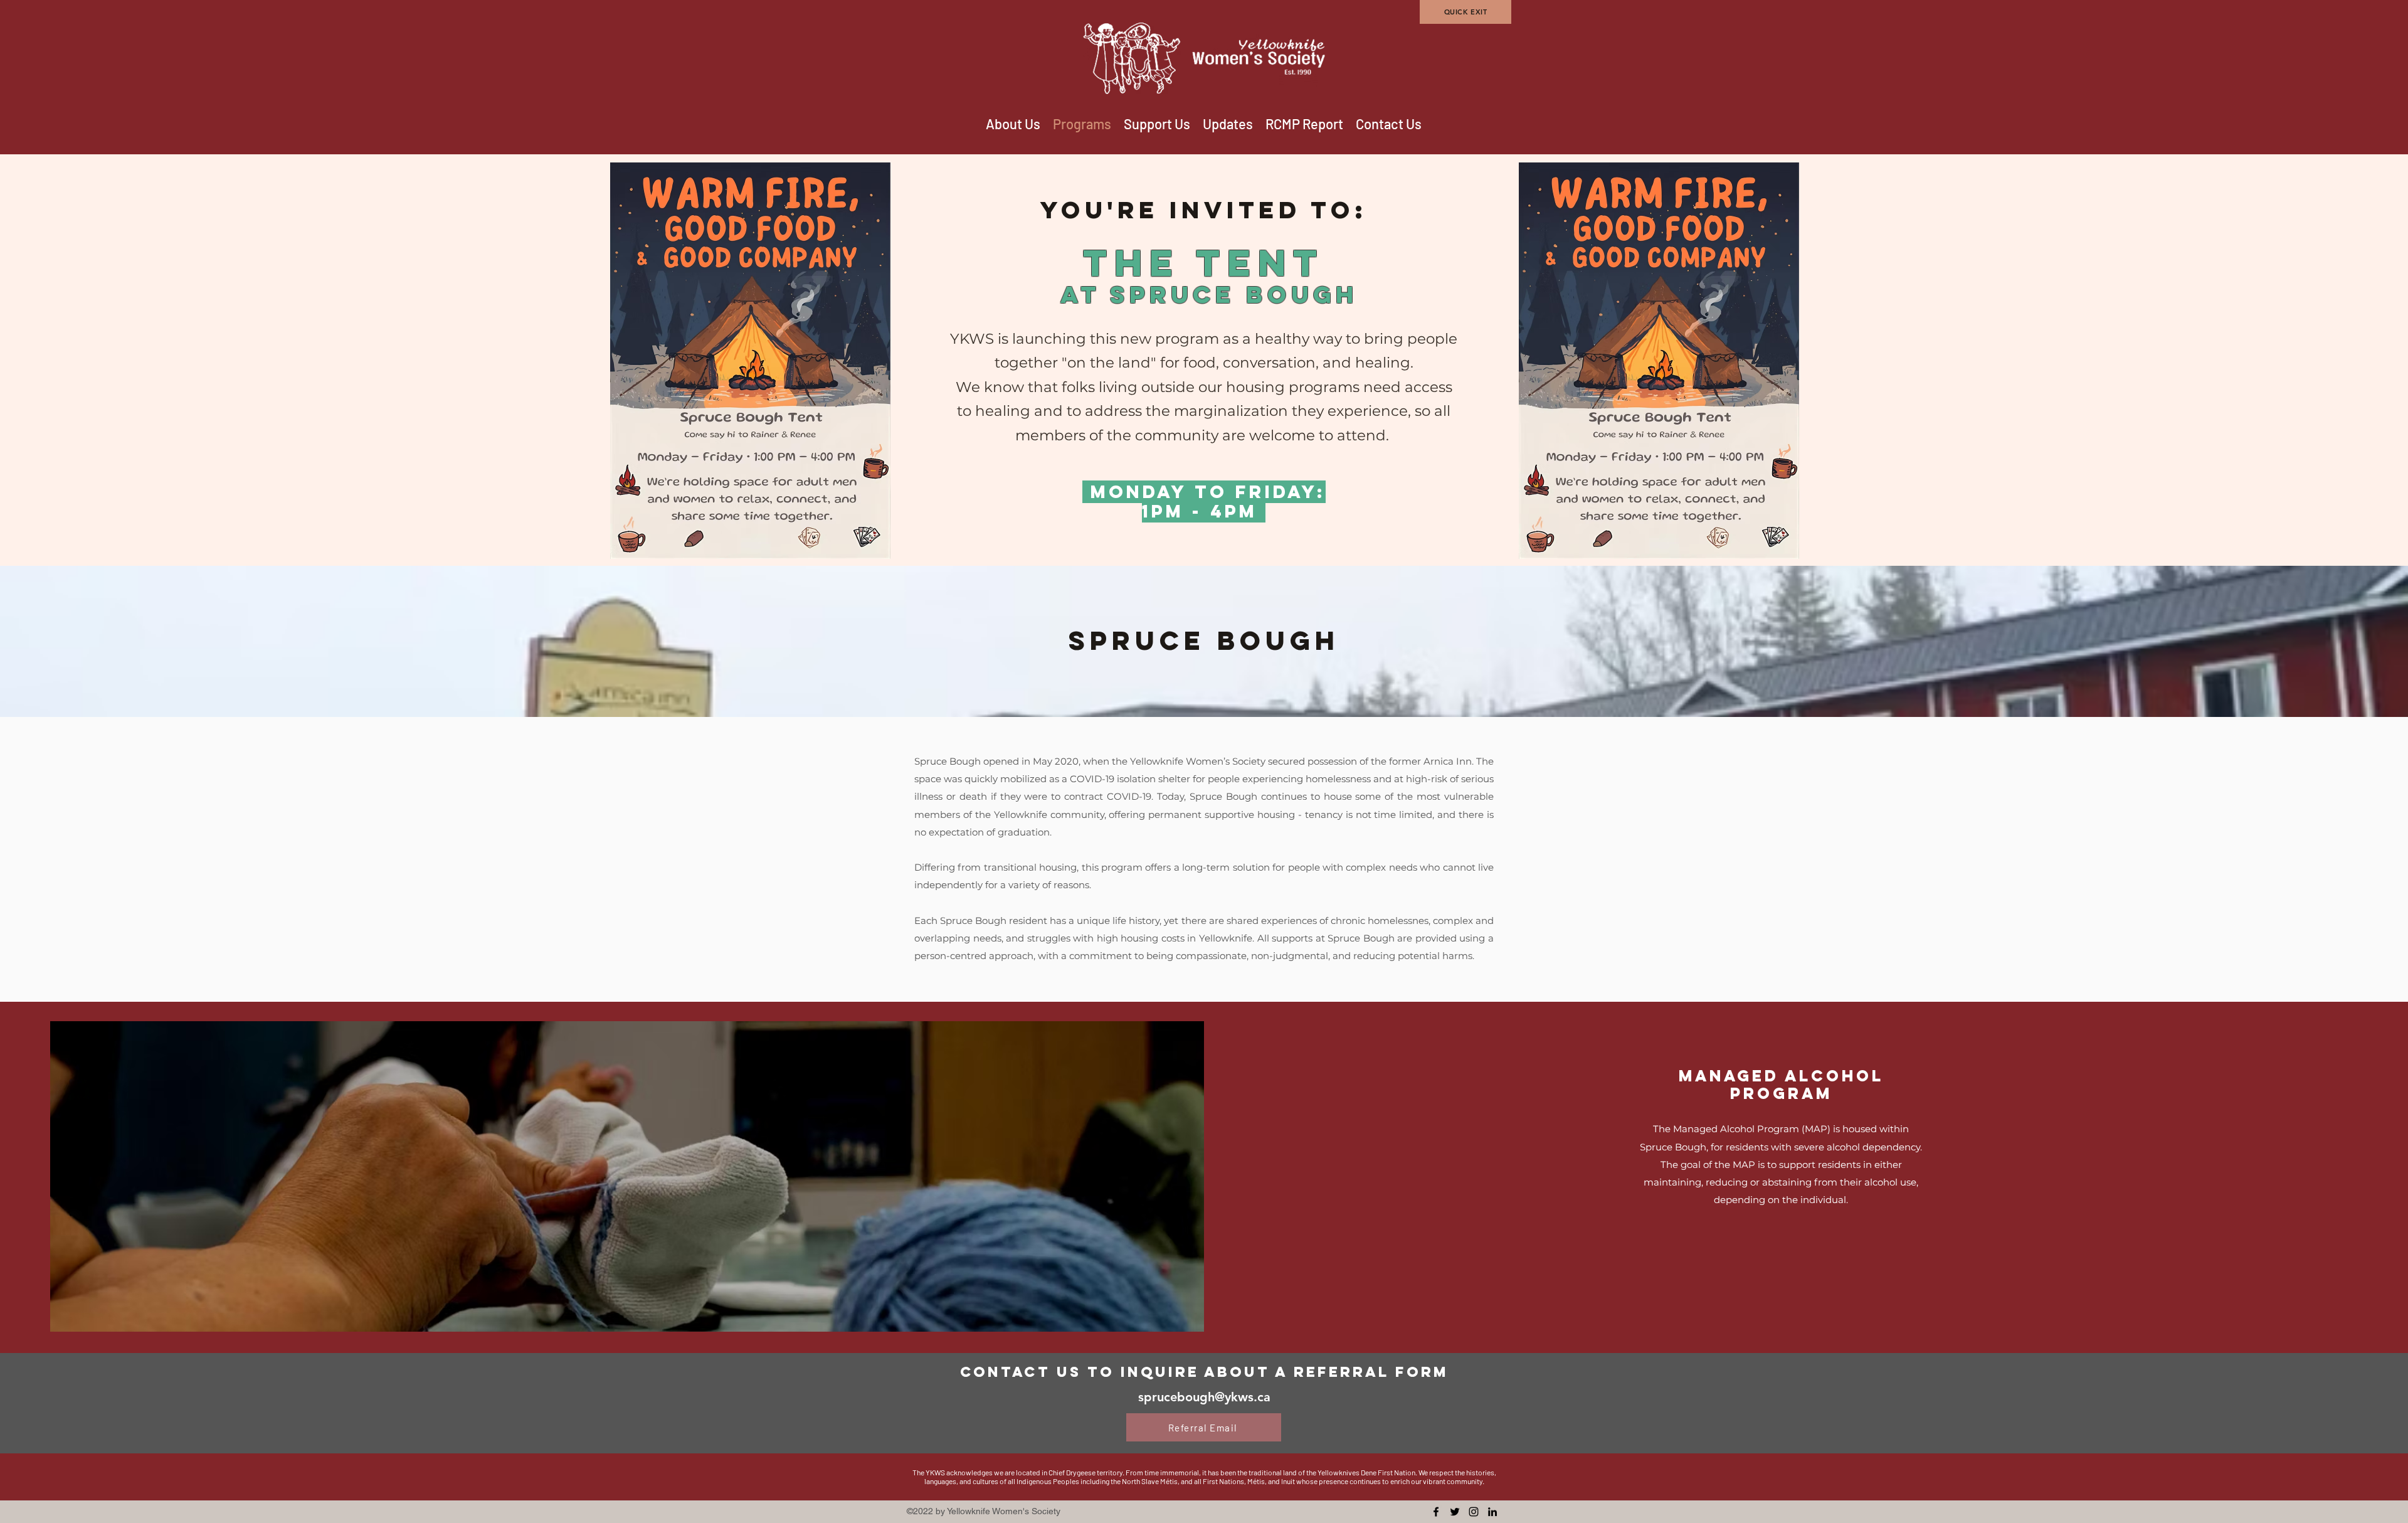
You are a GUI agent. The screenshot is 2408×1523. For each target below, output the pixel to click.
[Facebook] (1436, 1512)
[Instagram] (1474, 1512)
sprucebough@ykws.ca (1204, 1397)
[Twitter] (1455, 1512)
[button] (1157, 124)
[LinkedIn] (1492, 1512)
